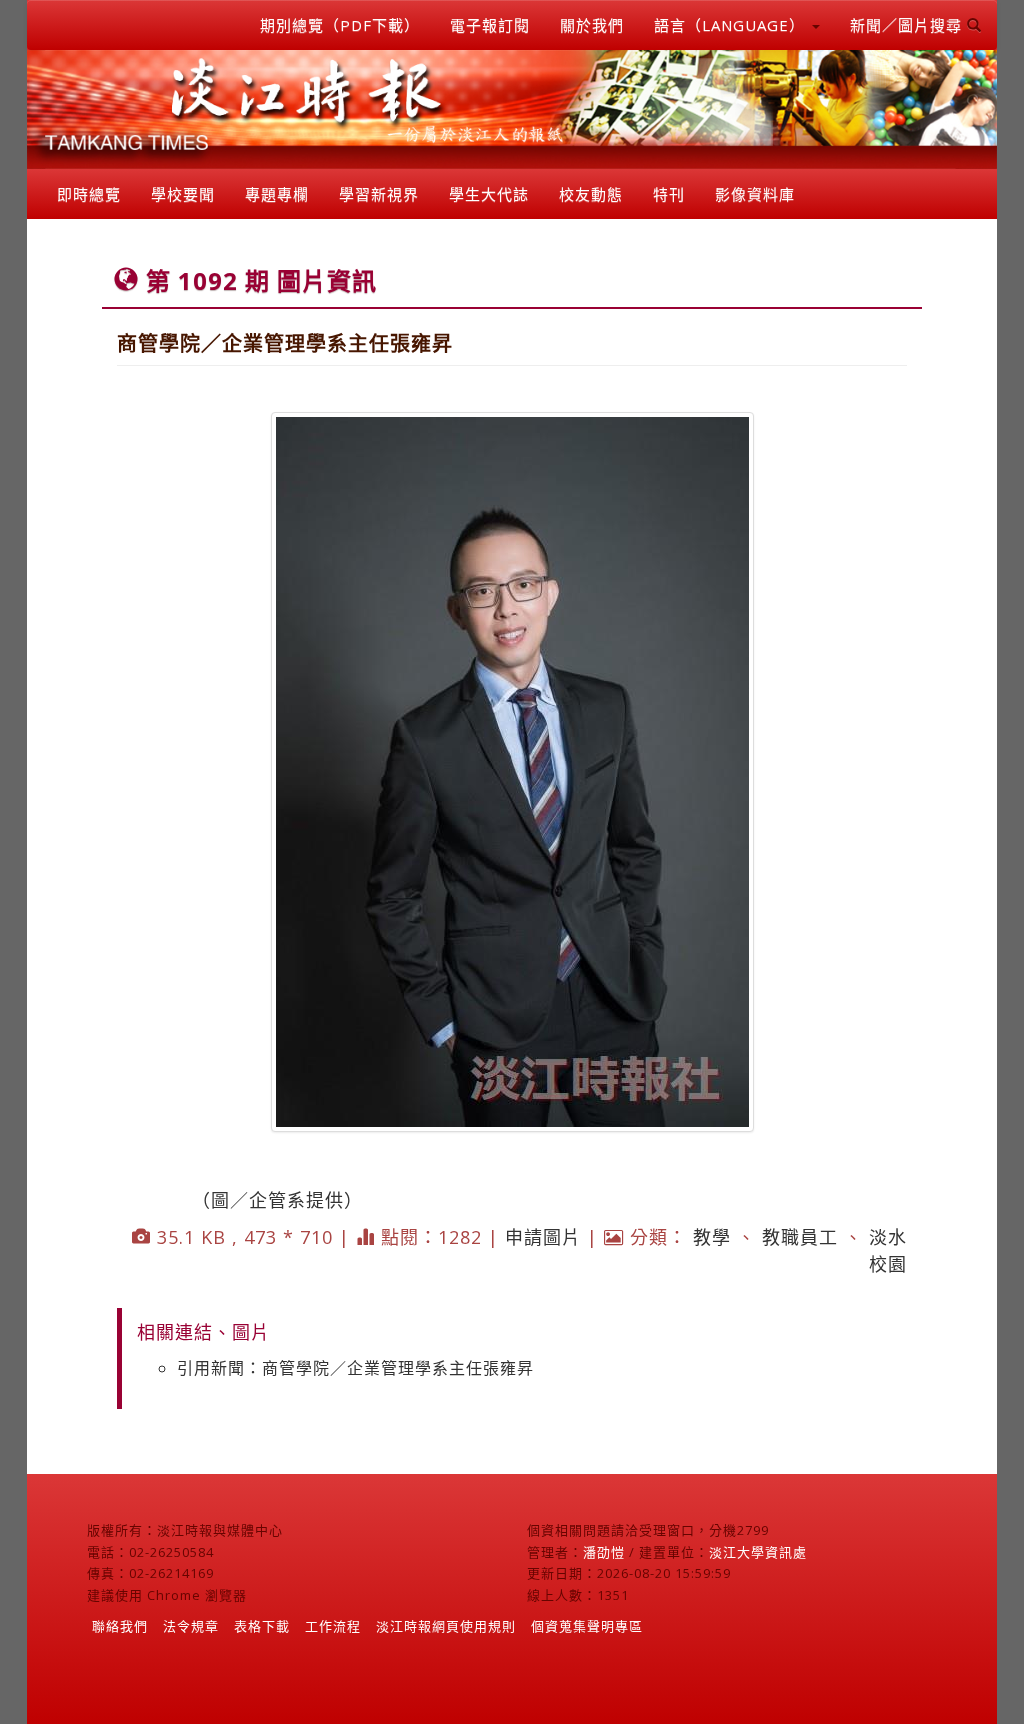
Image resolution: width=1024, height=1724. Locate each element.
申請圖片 (543, 1237)
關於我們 (592, 25)
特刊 (669, 194)
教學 (712, 1237)
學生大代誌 (489, 194)
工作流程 (333, 1626)
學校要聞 (183, 194)
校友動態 (591, 194)
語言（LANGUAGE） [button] (732, 25)
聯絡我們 (120, 1626)
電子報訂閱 (490, 25)
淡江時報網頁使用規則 (446, 1626)
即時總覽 (89, 194)
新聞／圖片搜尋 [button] (908, 25)
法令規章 (191, 1626)
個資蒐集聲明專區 (587, 1626)
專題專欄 (277, 194)
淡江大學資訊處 (758, 1552)
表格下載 (262, 1626)
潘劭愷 (604, 1552)
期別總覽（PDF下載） (340, 25)
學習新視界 (379, 194)
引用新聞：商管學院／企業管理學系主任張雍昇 (355, 1368)
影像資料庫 (755, 194)
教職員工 (800, 1237)
